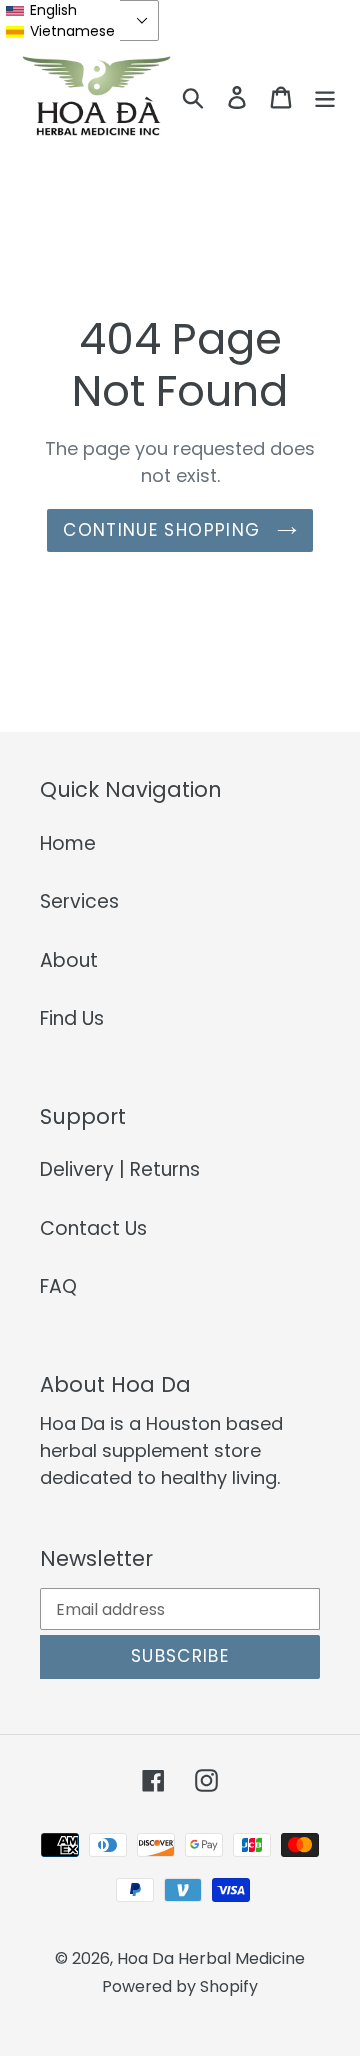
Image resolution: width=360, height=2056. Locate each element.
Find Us (72, 1018)
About (69, 960)
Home (68, 843)
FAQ (58, 1286)
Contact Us (93, 1228)
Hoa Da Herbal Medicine (211, 1958)
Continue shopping (164, 530)
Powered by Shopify (180, 1986)
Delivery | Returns (120, 1169)
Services (79, 901)
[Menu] (325, 97)
